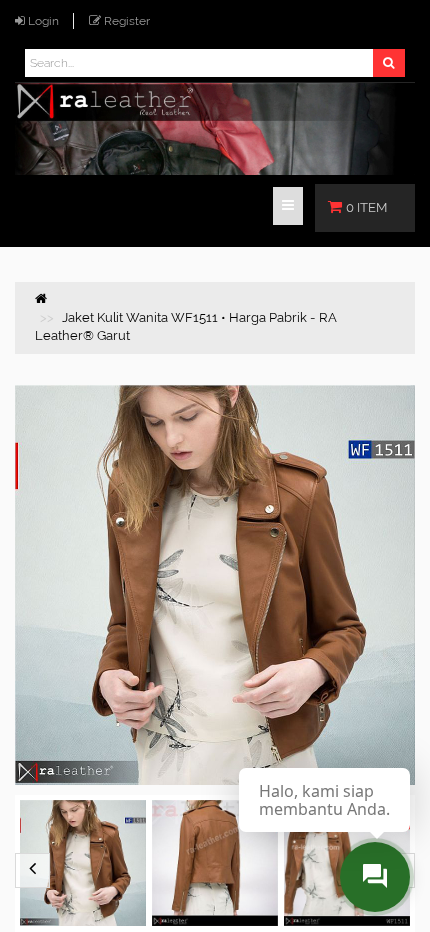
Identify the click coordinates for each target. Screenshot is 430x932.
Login (43, 21)
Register (127, 21)
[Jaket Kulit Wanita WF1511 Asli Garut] (215, 863)
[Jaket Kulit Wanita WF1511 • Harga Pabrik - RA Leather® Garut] (83, 863)
